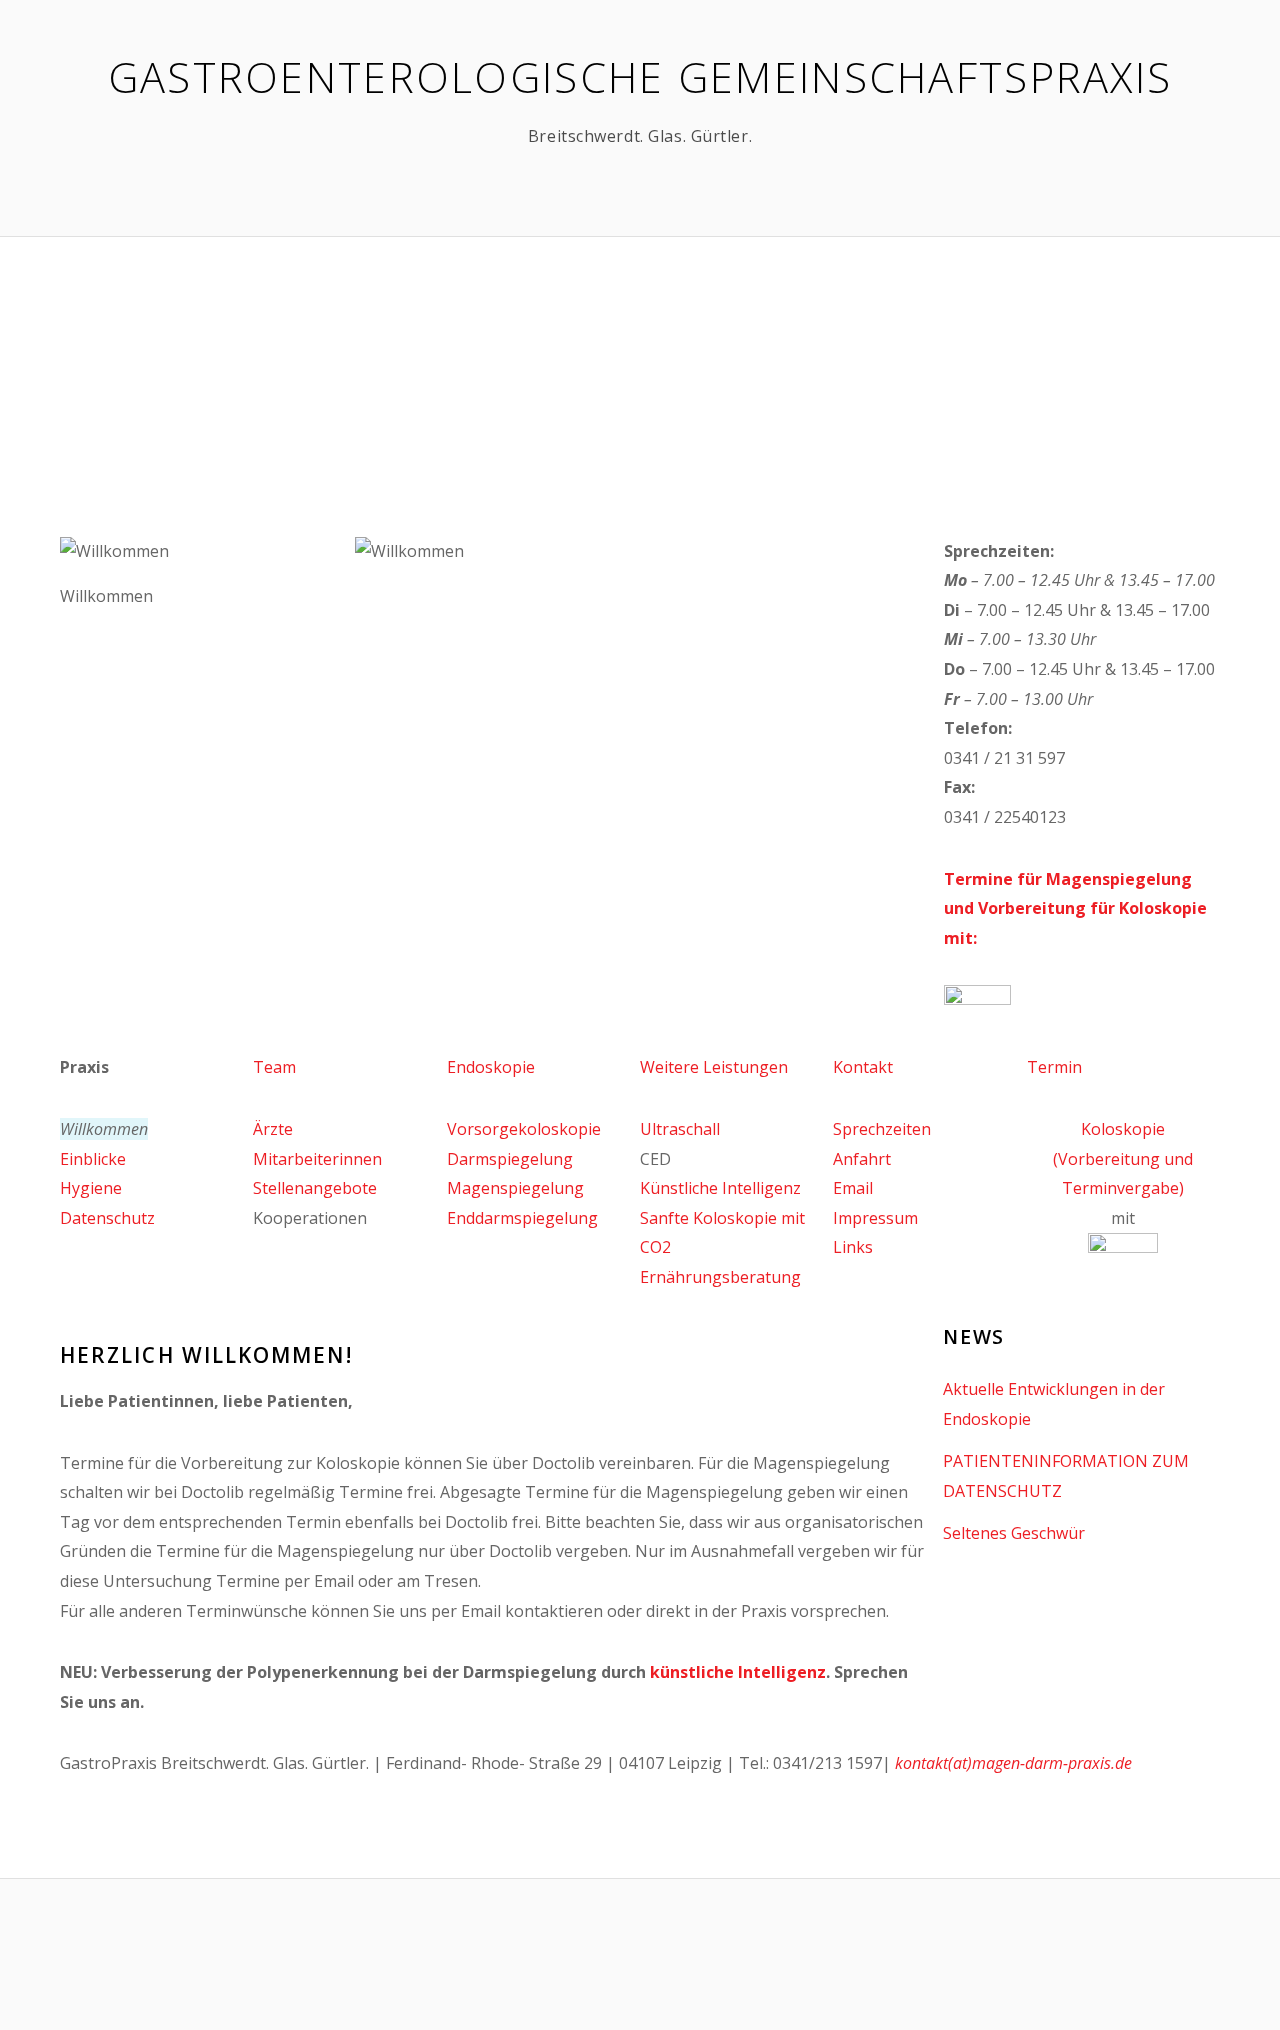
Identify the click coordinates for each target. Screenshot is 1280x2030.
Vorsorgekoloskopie (524, 1129)
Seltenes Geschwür (1014, 1533)
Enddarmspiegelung (522, 1218)
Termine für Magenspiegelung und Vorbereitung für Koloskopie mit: (1075, 908)
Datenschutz (107, 1218)
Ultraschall (680, 1129)
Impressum (875, 1218)
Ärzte (273, 1129)
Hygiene (91, 1188)
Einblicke (93, 1159)
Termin (1054, 1067)
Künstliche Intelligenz (720, 1188)
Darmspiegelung (510, 1159)
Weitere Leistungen (714, 1067)
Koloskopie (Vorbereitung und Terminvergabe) (1123, 1158)
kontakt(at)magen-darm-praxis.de (1013, 1763)
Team (274, 1067)
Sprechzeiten (882, 1129)
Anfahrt (862, 1159)
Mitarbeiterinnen (317, 1159)
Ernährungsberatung (720, 1277)
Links (853, 1247)
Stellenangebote (315, 1188)
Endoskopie (491, 1067)
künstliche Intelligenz (738, 1672)
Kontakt (863, 1067)
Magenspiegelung (515, 1188)
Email (853, 1188)
